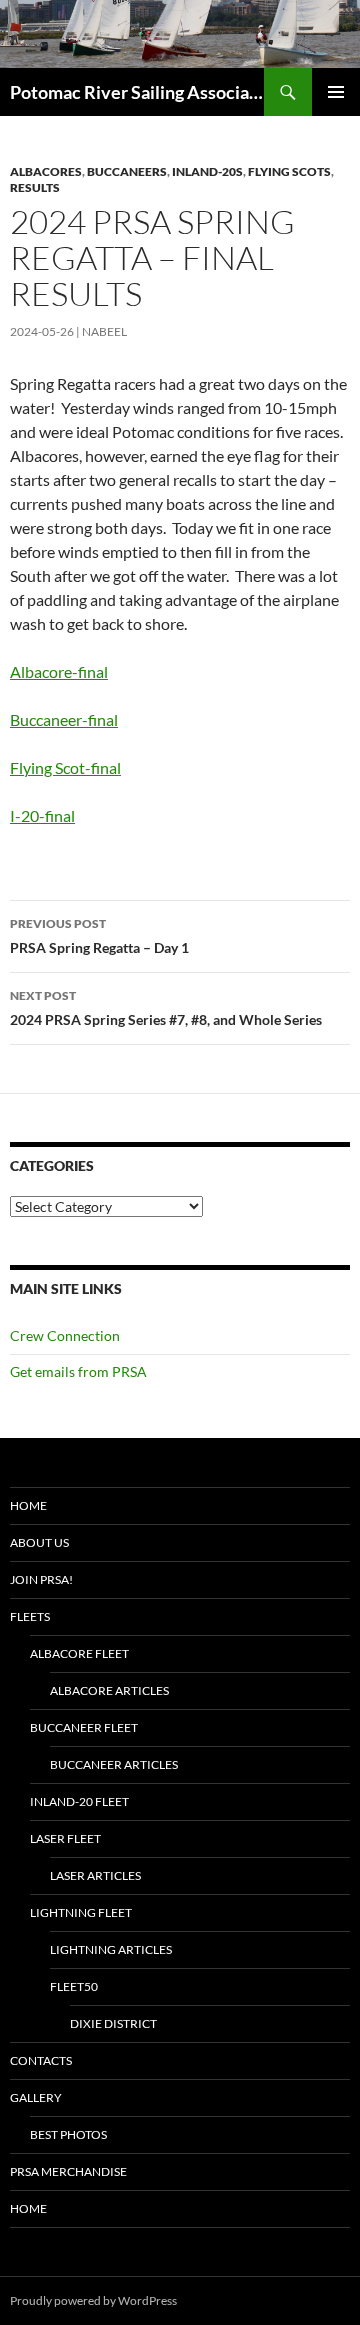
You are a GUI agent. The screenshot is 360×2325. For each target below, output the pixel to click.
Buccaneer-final (64, 719)
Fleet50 (74, 1986)
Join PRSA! (41, 1579)
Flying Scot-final (65, 767)
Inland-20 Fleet (79, 1801)
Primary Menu (336, 92)
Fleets (30, 1616)
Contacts (41, 2060)
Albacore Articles (109, 1690)
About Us (39, 1542)
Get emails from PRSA (78, 1371)
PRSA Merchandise (68, 2171)
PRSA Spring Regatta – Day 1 (99, 936)
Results (35, 187)
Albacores (46, 171)
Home (28, 1505)
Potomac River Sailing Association (137, 92)
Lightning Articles (111, 1949)
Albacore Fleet (79, 1653)
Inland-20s (207, 171)
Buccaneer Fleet (84, 1727)
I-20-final (42, 815)
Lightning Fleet (81, 1912)
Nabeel (104, 331)
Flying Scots (289, 171)
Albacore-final (59, 671)
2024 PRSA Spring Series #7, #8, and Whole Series (166, 1008)
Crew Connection (65, 1335)
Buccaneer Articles (114, 1764)
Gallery (36, 2097)
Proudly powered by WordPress (93, 2300)
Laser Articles (95, 1875)
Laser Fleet (65, 1838)
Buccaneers (127, 171)
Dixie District (113, 2023)
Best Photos (68, 2134)
